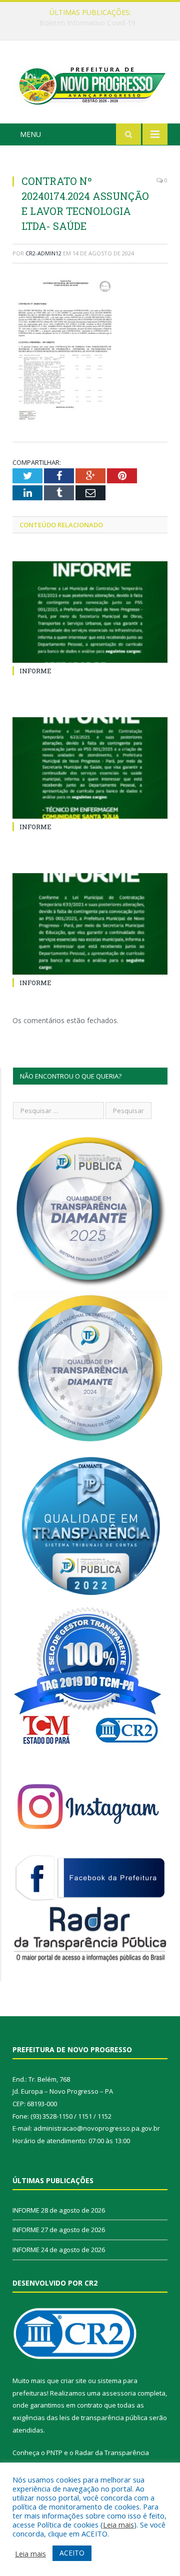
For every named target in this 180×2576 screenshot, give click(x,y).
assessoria (119, 2393)
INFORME (87, 23)
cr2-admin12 (43, 253)
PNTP (54, 2453)
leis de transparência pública (103, 2418)
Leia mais (118, 2525)
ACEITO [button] (72, 2553)
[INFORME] (90, 612)
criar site (73, 2381)
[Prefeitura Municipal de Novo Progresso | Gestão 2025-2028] (90, 84)
